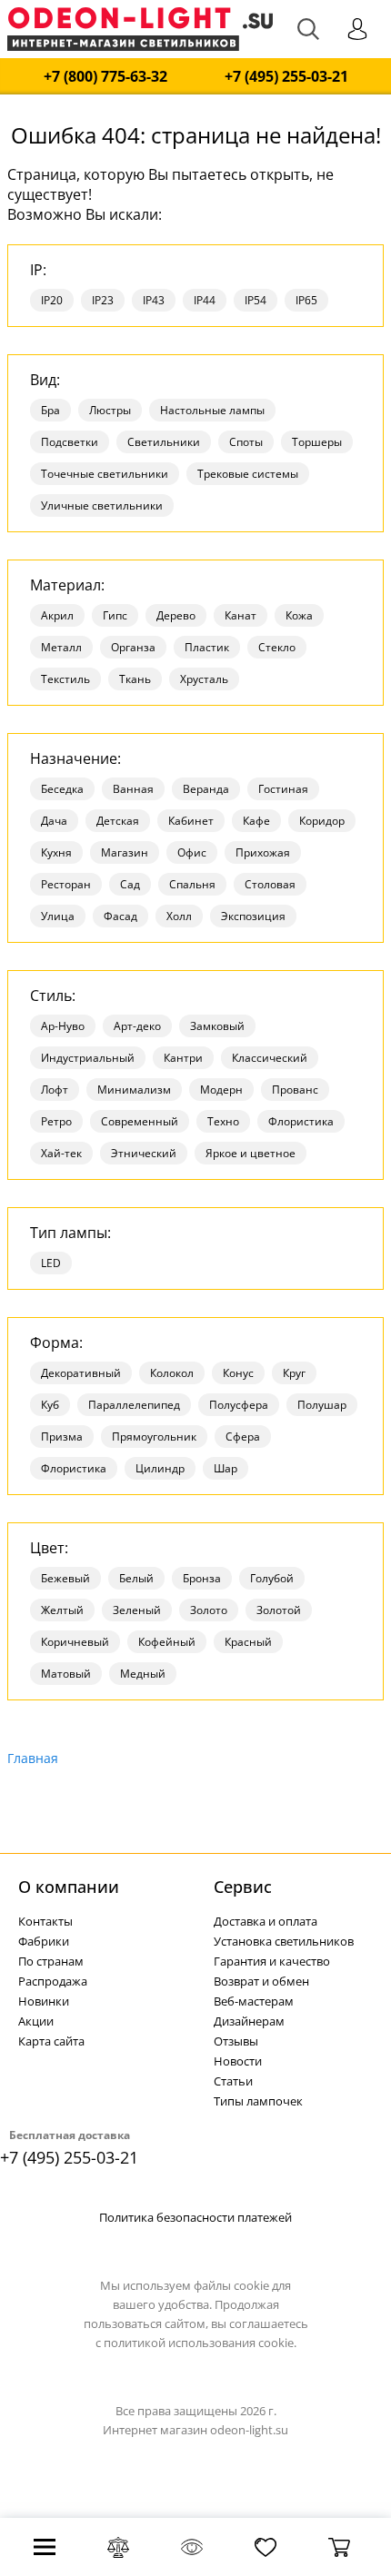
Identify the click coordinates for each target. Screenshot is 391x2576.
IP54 (256, 300)
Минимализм (134, 1090)
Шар (226, 1468)
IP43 (154, 300)
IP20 (52, 300)
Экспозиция (253, 916)
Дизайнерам (249, 2021)
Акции (36, 2021)
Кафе (256, 821)
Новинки (44, 2001)
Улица (58, 916)
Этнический (144, 1153)
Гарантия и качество (272, 1961)
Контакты (45, 1921)
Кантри (183, 1058)
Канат (241, 615)
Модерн (221, 1090)
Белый (136, 1578)
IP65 (306, 300)
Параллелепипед (134, 1405)
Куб (50, 1405)
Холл (179, 916)
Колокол (172, 1373)
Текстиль (65, 679)
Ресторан (66, 884)
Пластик (207, 647)
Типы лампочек (258, 2101)
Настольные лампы (212, 410)
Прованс (295, 1090)
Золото (209, 1610)
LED (51, 1263)
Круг (294, 1373)
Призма (62, 1437)
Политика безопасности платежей (195, 2217)
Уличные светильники (102, 505)
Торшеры (317, 442)
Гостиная (283, 789)
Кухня (56, 852)
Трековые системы (248, 474)
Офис (192, 852)
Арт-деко (137, 1026)
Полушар (322, 1405)
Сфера (243, 1437)
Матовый (66, 1674)
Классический (270, 1058)
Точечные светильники (105, 474)
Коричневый (75, 1642)
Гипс (115, 615)
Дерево (176, 615)
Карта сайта (51, 2041)
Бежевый (65, 1578)
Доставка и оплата (266, 1921)
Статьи (233, 2081)
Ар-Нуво (63, 1026)
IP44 (205, 300)
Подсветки (70, 442)
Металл (61, 647)
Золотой (279, 1610)
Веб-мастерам (254, 2001)
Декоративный (81, 1373)
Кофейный (167, 1642)
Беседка (62, 789)
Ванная (133, 789)
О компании (69, 1887)
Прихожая (263, 852)
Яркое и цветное (251, 1153)
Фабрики (44, 1941)
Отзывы (236, 2041)
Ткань (135, 679)
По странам (51, 1961)
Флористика (301, 1121)
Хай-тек (61, 1153)
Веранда (206, 789)
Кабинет (191, 821)
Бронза (202, 1578)
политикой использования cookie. (200, 2343)
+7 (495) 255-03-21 (286, 77)
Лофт (55, 1090)
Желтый (62, 1610)
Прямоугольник (154, 1437)
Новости (238, 2061)
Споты (246, 442)
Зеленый (137, 1610)
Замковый (217, 1026)
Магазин (125, 852)
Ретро (56, 1121)
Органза (133, 647)
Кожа (299, 615)
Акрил (57, 615)
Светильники (164, 442)
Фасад (120, 916)
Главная (33, 1758)
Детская (118, 821)
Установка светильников (284, 1941)
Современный (140, 1121)
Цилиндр (160, 1468)
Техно (223, 1121)
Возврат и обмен (261, 1981)
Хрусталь (204, 679)
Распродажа (53, 1981)
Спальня (192, 884)
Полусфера (239, 1405)
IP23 (103, 300)
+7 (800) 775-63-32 (105, 77)
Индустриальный (88, 1058)
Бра (50, 410)
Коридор (322, 821)
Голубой (272, 1578)
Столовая (270, 884)
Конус (238, 1373)
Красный (248, 1642)
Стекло (277, 647)
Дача (54, 821)
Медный (143, 1674)
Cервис (243, 1887)
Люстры (110, 410)
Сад (130, 884)
